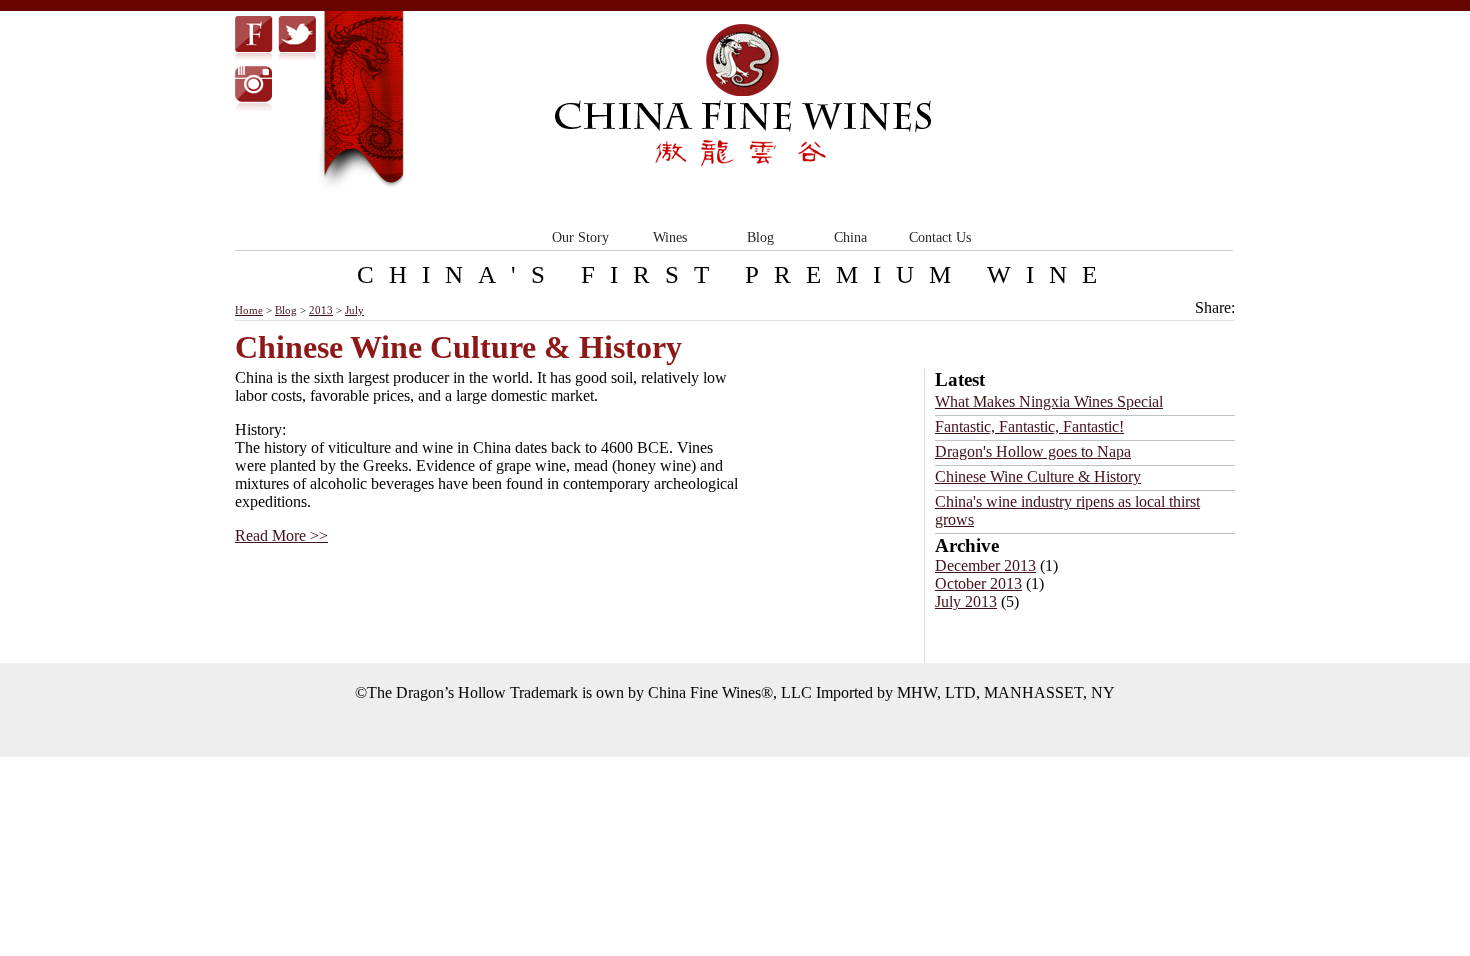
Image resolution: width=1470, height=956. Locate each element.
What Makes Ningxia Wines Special (1049, 401)
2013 (321, 310)
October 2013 (978, 583)
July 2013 (966, 601)
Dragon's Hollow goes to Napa (1033, 451)
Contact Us (940, 237)
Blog (760, 237)
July (354, 310)
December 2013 (985, 565)
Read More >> (281, 535)
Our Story (580, 237)
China (850, 237)
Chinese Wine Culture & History (1038, 476)
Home (249, 310)
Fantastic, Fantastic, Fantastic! (1029, 426)
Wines (670, 237)
